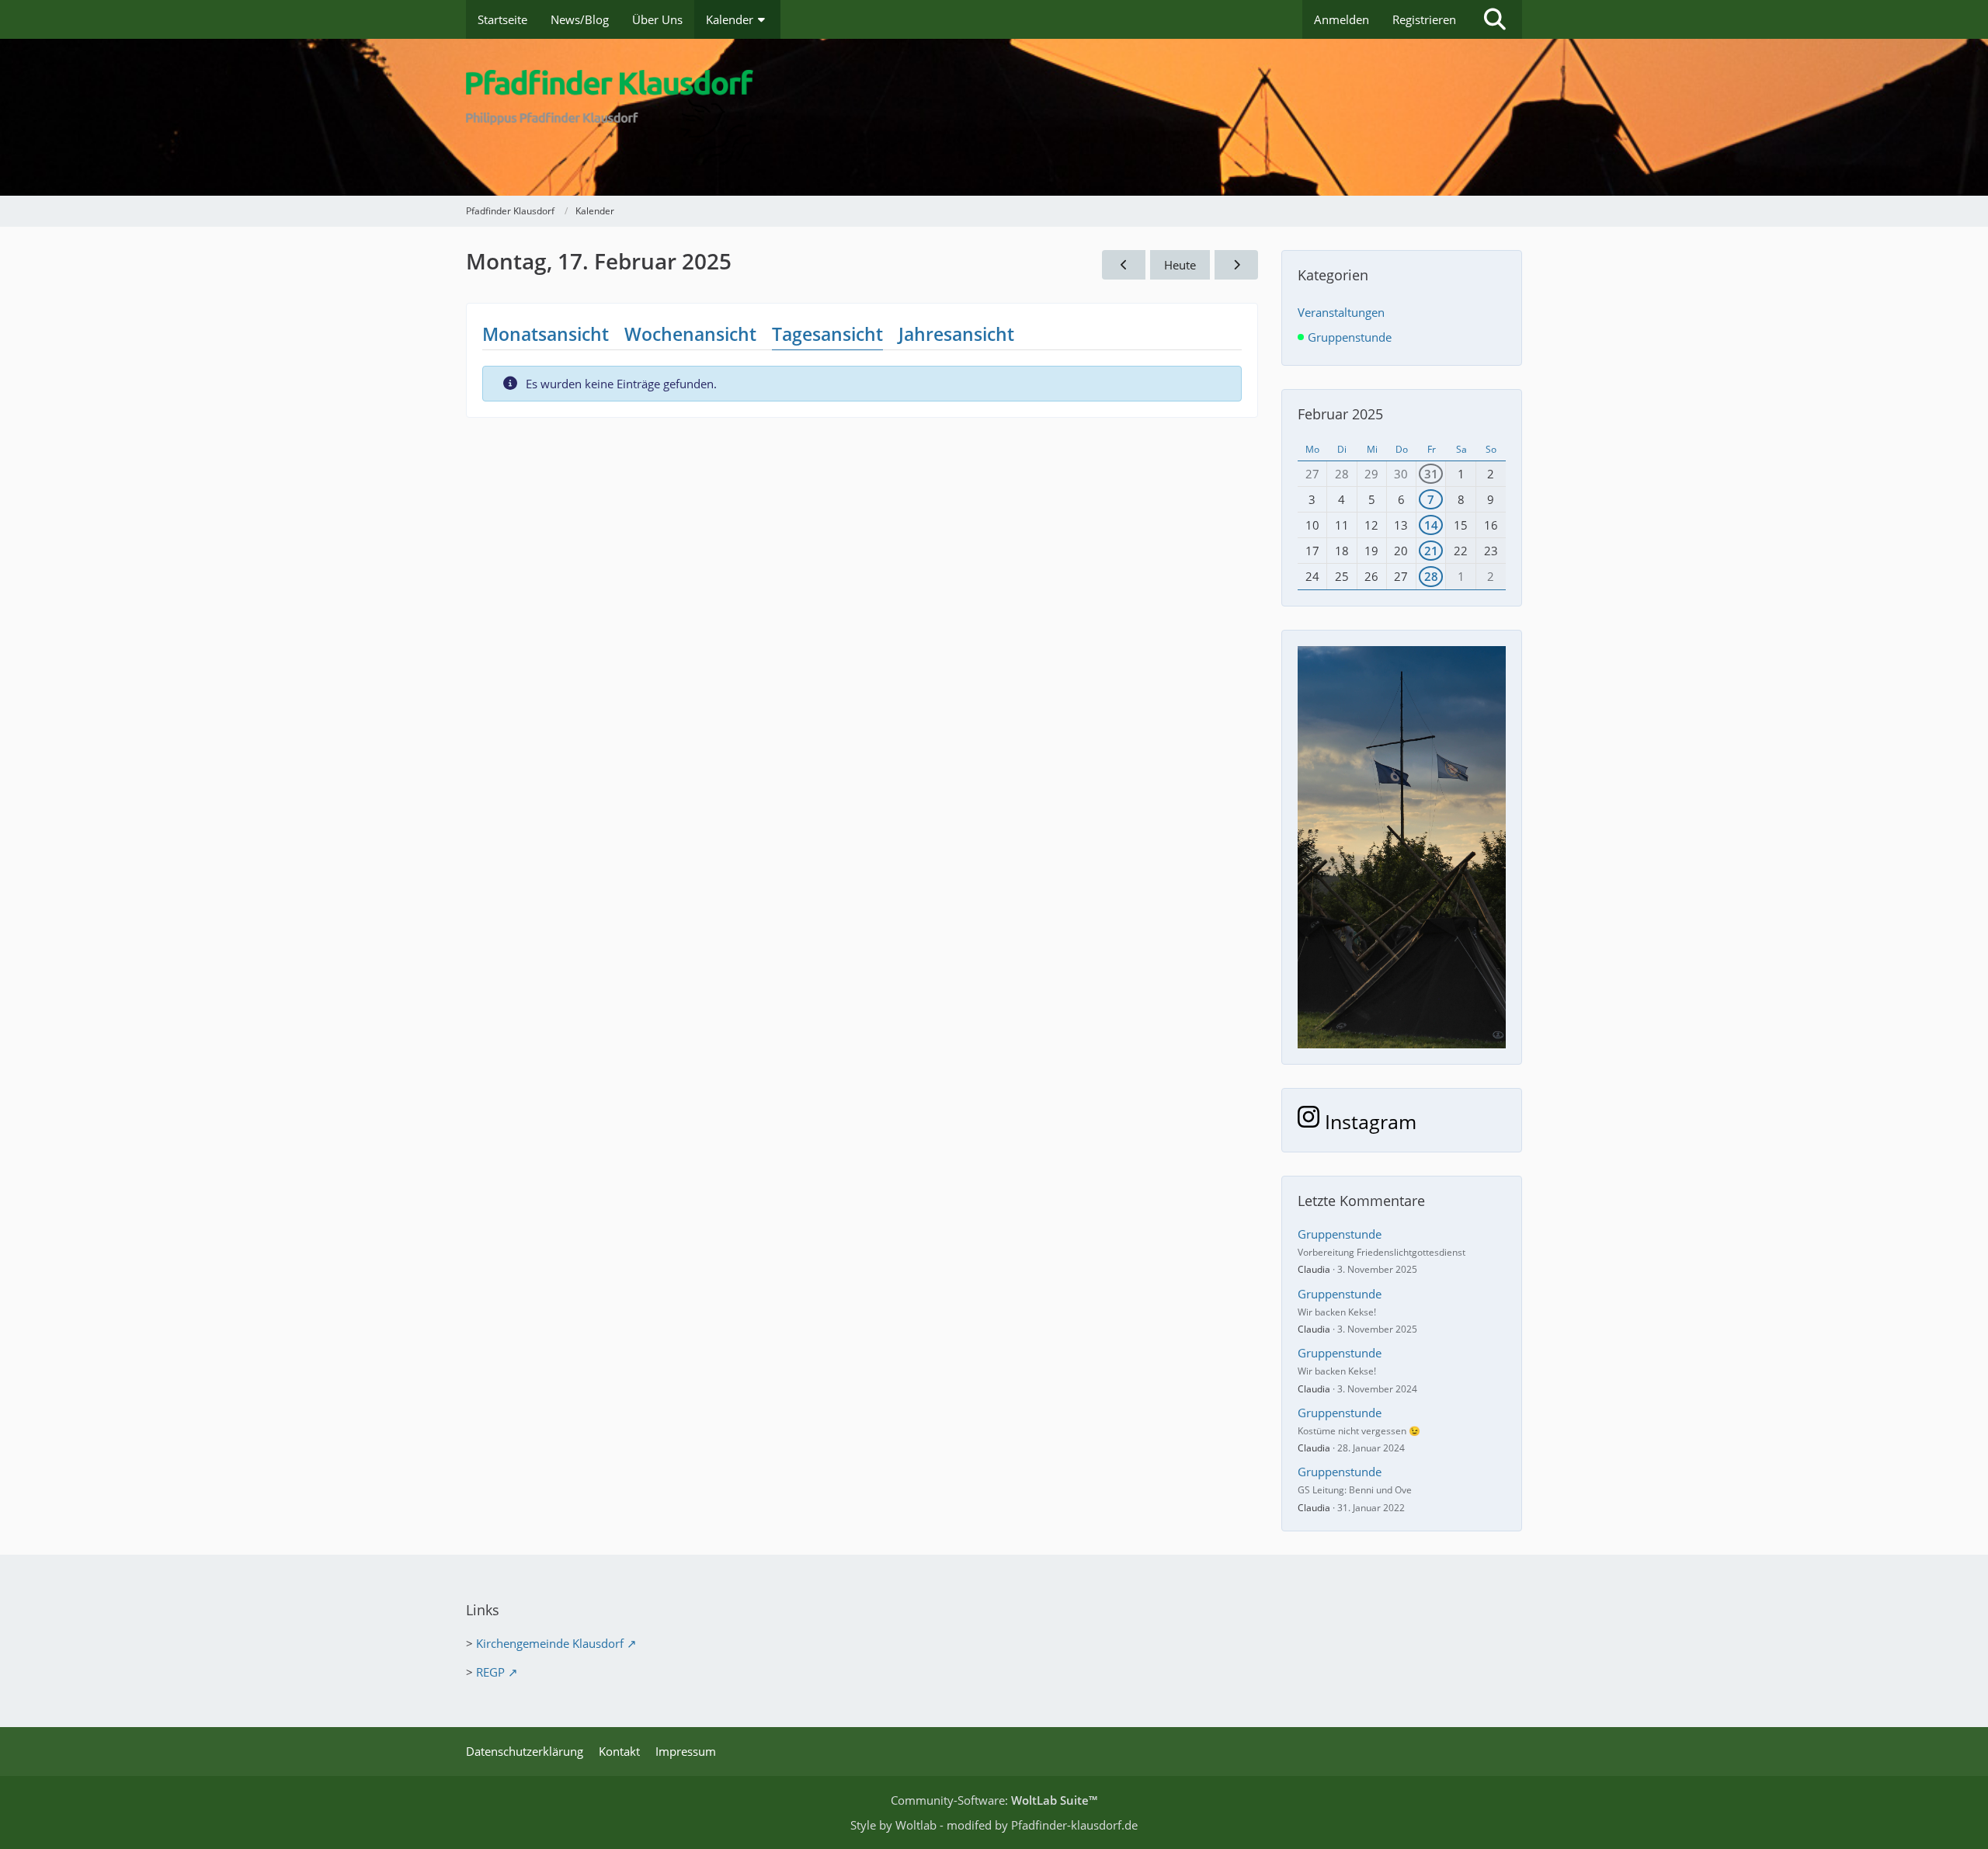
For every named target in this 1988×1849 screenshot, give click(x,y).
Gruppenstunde (1340, 1234)
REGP (490, 1672)
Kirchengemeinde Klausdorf (550, 1643)
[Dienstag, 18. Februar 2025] (1236, 265)
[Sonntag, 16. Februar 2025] (1124, 265)
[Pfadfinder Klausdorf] (994, 117)
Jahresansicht (956, 334)
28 (1431, 576)
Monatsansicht (546, 334)
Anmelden (1342, 19)
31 (1431, 474)
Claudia (1314, 1269)
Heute (1180, 265)
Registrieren (1424, 19)
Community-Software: (994, 1800)
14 (1431, 525)
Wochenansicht (690, 334)
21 (1431, 551)
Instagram (1368, 1121)
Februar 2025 (1340, 414)
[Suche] (1495, 19)
